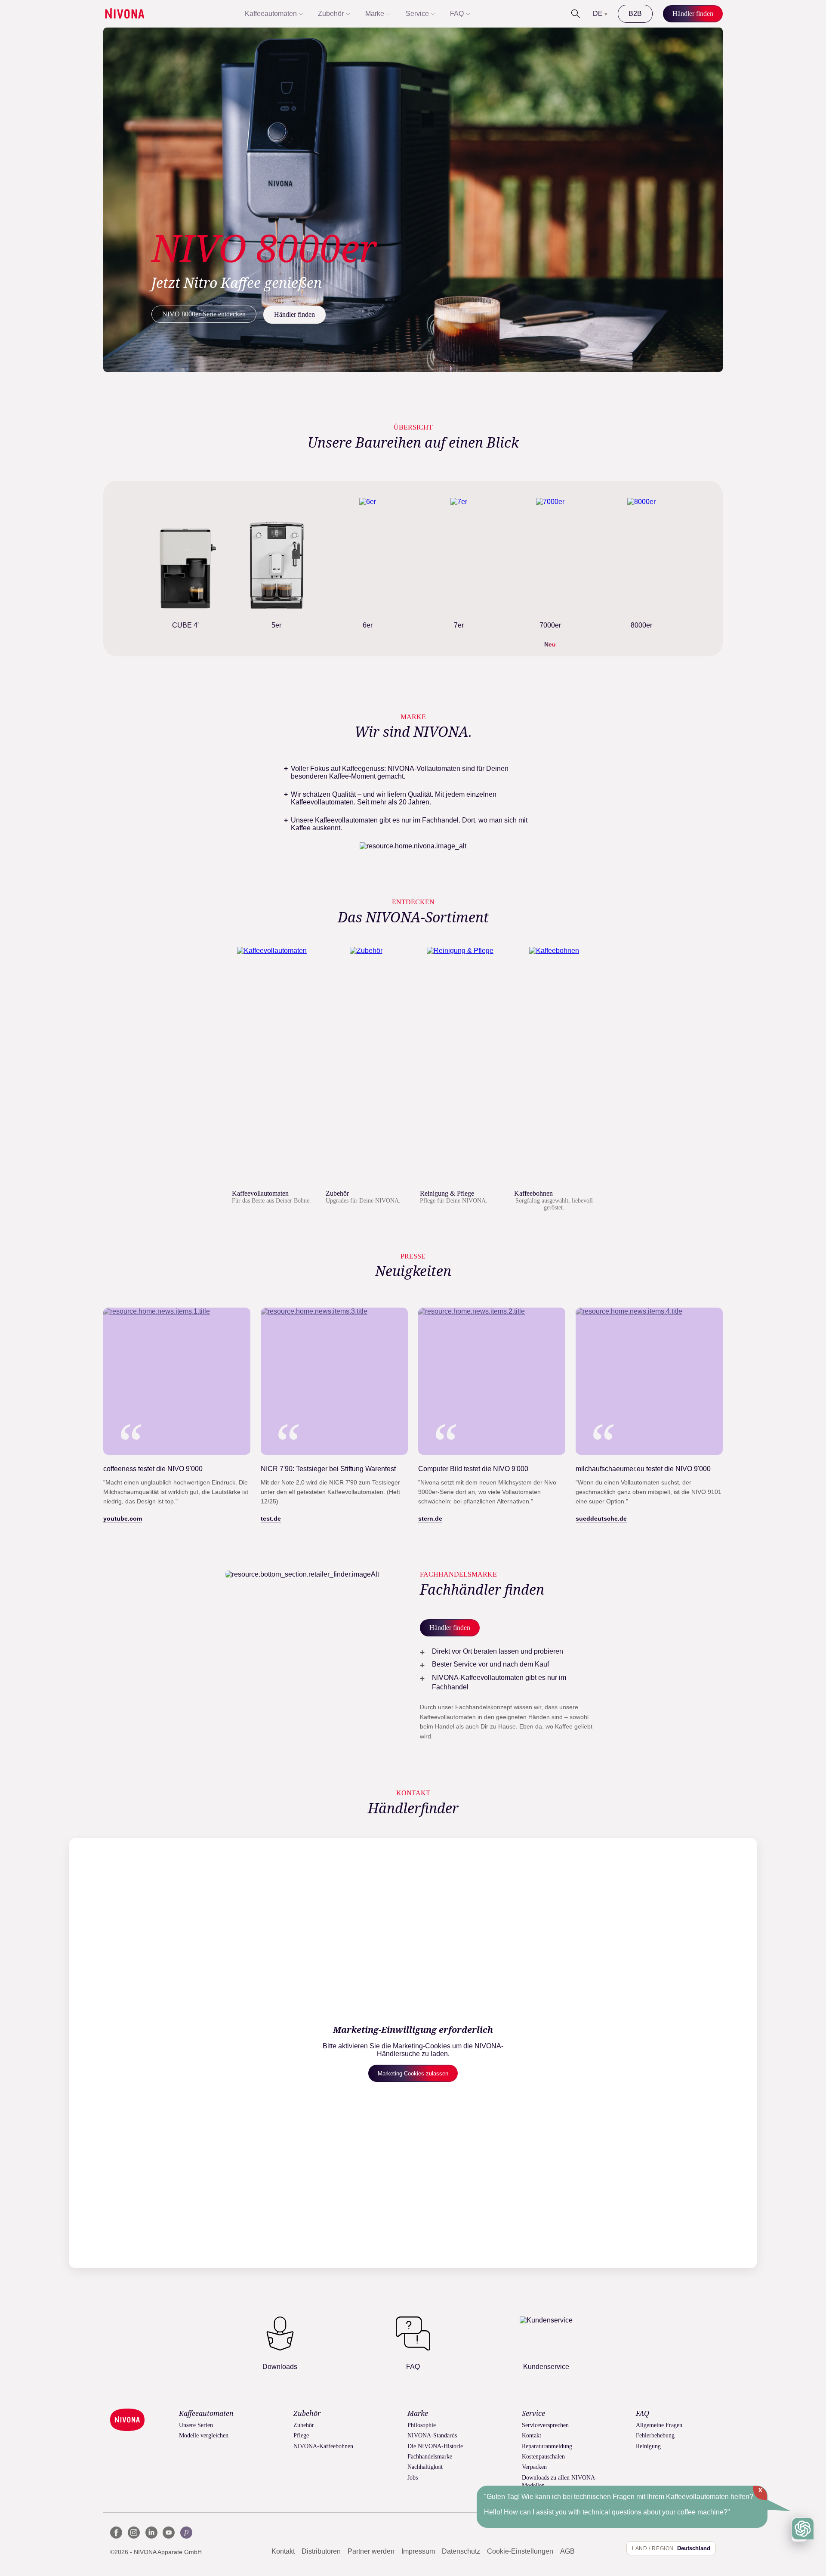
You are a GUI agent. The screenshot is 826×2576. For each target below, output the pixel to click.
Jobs (413, 2478)
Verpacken (534, 2467)
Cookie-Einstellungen (520, 2551)
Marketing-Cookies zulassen (413, 2073)
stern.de (430, 1518)
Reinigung (648, 2446)
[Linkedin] (151, 2533)
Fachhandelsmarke (430, 2457)
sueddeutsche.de (601, 1518)
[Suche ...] (576, 14)
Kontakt (532, 2435)
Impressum (418, 2551)
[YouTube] (169, 2533)
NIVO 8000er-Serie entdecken (204, 314)
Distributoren (321, 2551)
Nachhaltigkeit (425, 2467)
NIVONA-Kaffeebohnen (323, 2446)
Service (417, 14)
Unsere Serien (196, 2425)
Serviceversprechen (545, 2425)
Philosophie (422, 2425)
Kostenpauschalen (543, 2457)
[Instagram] (134, 2533)
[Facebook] (116, 2533)
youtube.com (123, 1518)
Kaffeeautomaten (271, 14)
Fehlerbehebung (655, 2435)
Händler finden (294, 314)
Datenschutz (461, 2551)
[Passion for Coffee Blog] (186, 2533)
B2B (635, 14)
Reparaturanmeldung (547, 2446)
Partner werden (371, 2551)
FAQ (457, 14)
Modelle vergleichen (204, 2435)
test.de (271, 1518)
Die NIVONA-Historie (435, 2446)
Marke (375, 14)
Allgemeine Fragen (659, 2425)
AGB (567, 2551)
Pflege (301, 2435)
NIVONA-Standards (432, 2435)
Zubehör (331, 14)
